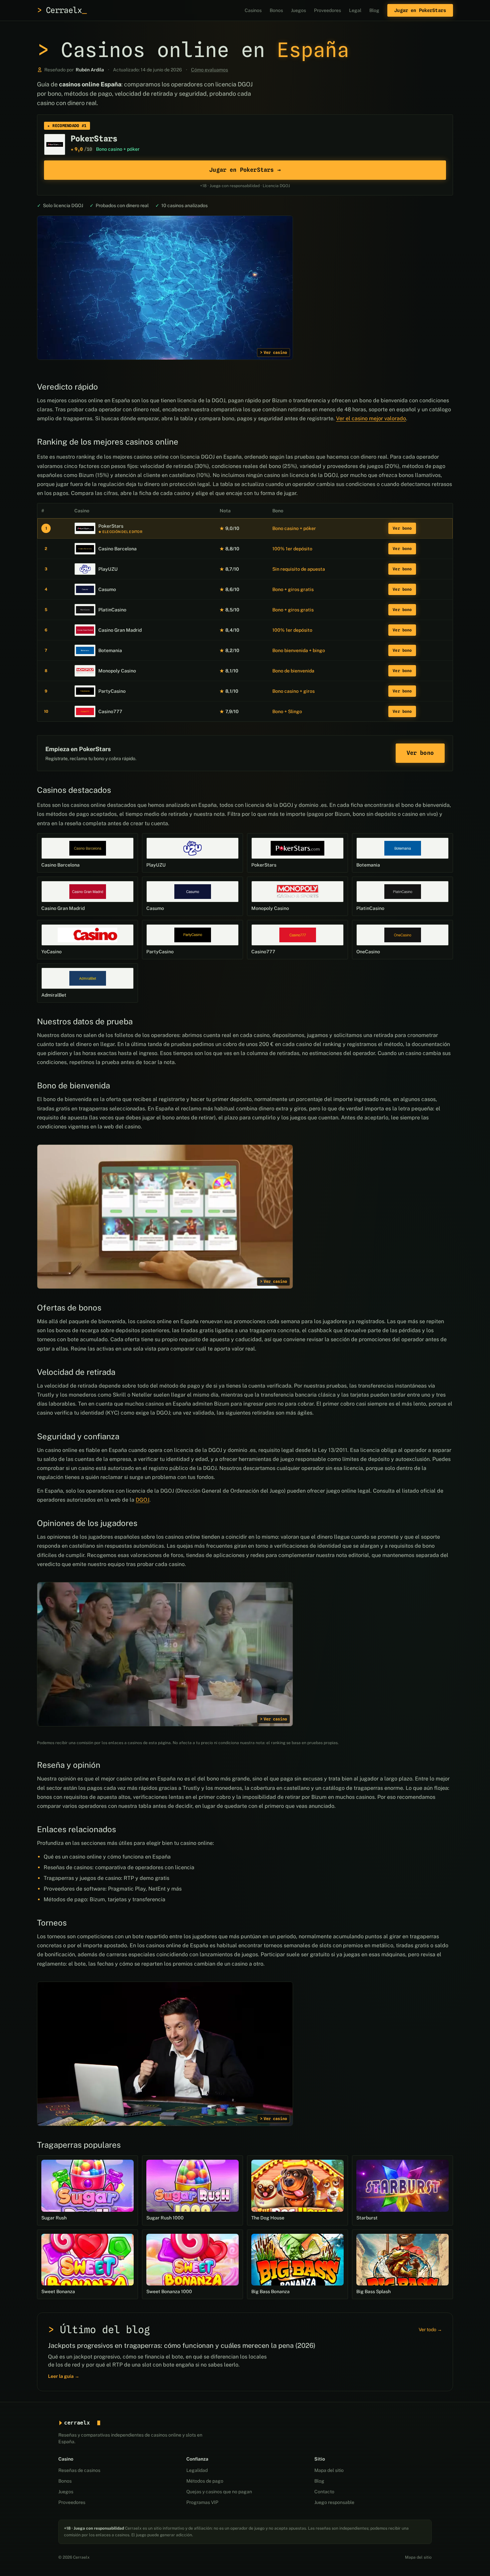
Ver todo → (430, 2330)
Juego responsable (334, 2502)
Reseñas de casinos (79, 2470)
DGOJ (142, 1500)
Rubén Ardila (90, 70)
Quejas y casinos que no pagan (219, 2492)
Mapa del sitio (329, 2470)
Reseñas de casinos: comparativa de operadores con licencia (119, 1867)
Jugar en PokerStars (420, 10)
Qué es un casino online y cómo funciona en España (107, 1857)
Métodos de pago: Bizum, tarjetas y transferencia (104, 1899)
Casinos (253, 10)
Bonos (276, 10)
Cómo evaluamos (209, 70)
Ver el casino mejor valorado (371, 418)
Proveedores (327, 10)
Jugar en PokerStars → (245, 170)
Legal (355, 10)
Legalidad (197, 2470)
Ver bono (402, 528)
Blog (374, 10)
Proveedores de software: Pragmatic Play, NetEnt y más (113, 1889)
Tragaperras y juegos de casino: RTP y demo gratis (106, 1878)
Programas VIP (202, 2502)
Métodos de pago (205, 2481)
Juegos (298, 10)
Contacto (324, 2492)
